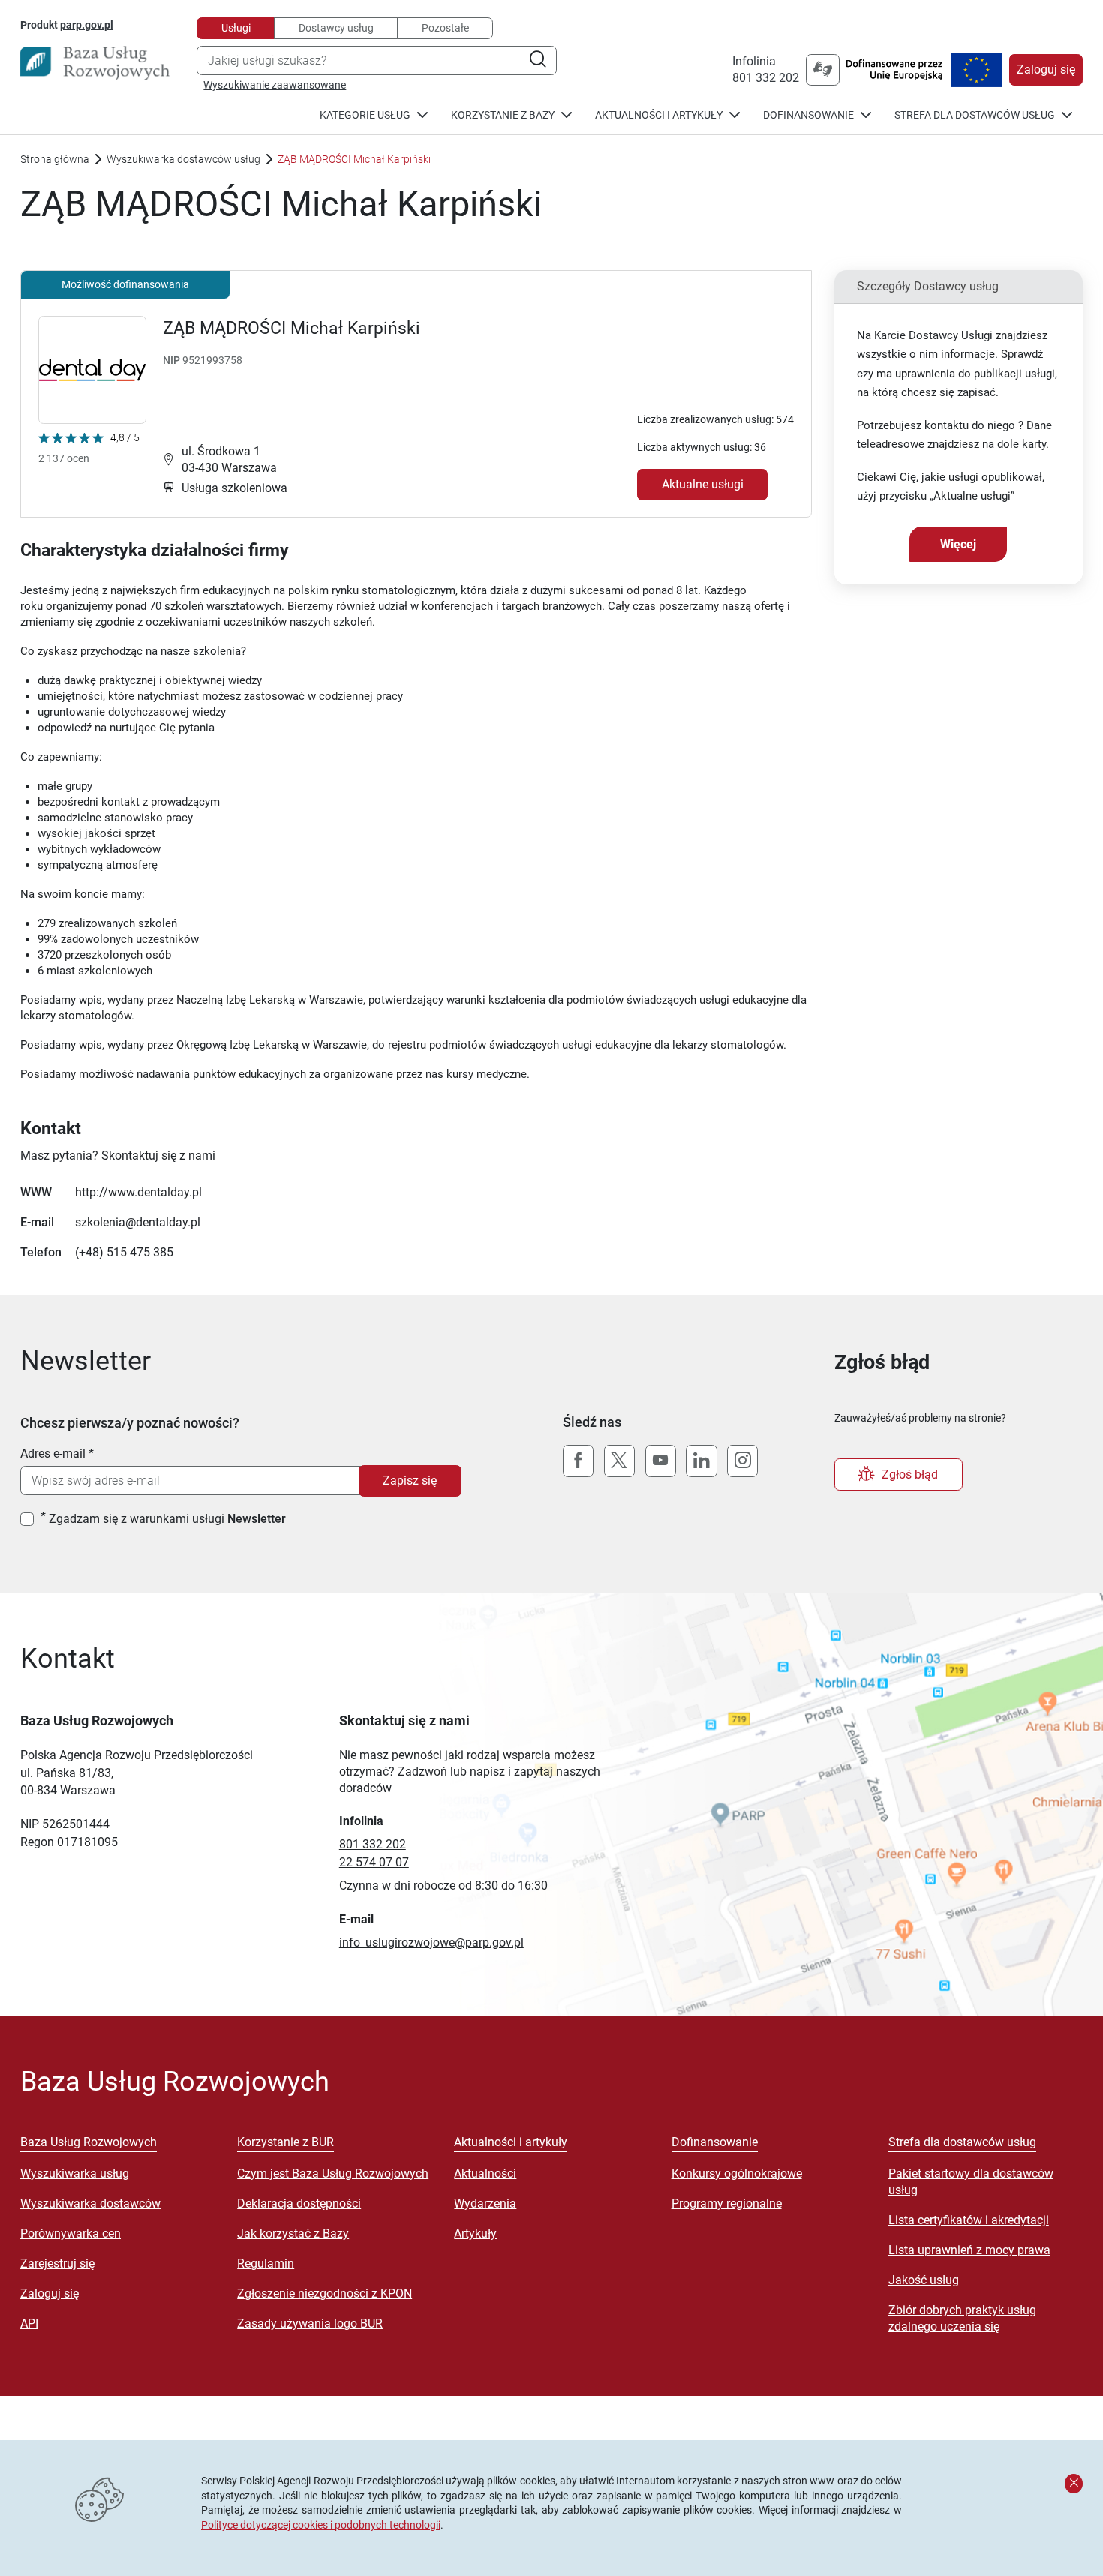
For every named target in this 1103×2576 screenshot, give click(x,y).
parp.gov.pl (87, 24)
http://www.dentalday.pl (138, 1192)
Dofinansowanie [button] (808, 115)
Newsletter (257, 1519)
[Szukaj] (538, 60)
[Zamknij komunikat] (1074, 2484)
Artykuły (475, 2234)
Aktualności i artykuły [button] (659, 115)
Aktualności (485, 2174)
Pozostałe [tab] (445, 28)
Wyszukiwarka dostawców (90, 2204)
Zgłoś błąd (910, 1474)
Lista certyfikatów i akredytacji (969, 2220)
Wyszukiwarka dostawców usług (183, 159)
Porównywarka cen (71, 2234)
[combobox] (377, 60)
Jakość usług (924, 2280)
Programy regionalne (727, 2204)
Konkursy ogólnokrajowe (737, 2174)
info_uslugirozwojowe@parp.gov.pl (431, 1943)
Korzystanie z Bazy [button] (503, 115)
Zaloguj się (1046, 69)
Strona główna (55, 159)
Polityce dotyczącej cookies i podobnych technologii (321, 2525)
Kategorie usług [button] (365, 115)
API (29, 2324)
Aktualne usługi (703, 484)
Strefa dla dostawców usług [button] (975, 115)
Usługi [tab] (236, 28)
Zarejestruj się (57, 2264)
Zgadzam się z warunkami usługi (167, 1519)
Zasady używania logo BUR (310, 2324)
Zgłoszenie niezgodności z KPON (325, 2294)
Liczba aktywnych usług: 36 (702, 447)
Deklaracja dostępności (299, 2204)
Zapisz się (410, 1480)
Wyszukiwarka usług (75, 2174)
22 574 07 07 (374, 1862)
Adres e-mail (53, 1453)
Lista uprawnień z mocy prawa (969, 2250)
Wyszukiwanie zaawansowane (275, 85)
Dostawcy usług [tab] (336, 28)
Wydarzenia (485, 2204)
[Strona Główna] (95, 63)
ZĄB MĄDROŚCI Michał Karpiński (292, 328)
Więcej (958, 544)
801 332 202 (766, 78)
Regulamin (266, 2264)
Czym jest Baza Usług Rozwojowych (333, 2174)
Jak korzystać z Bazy (293, 2234)
